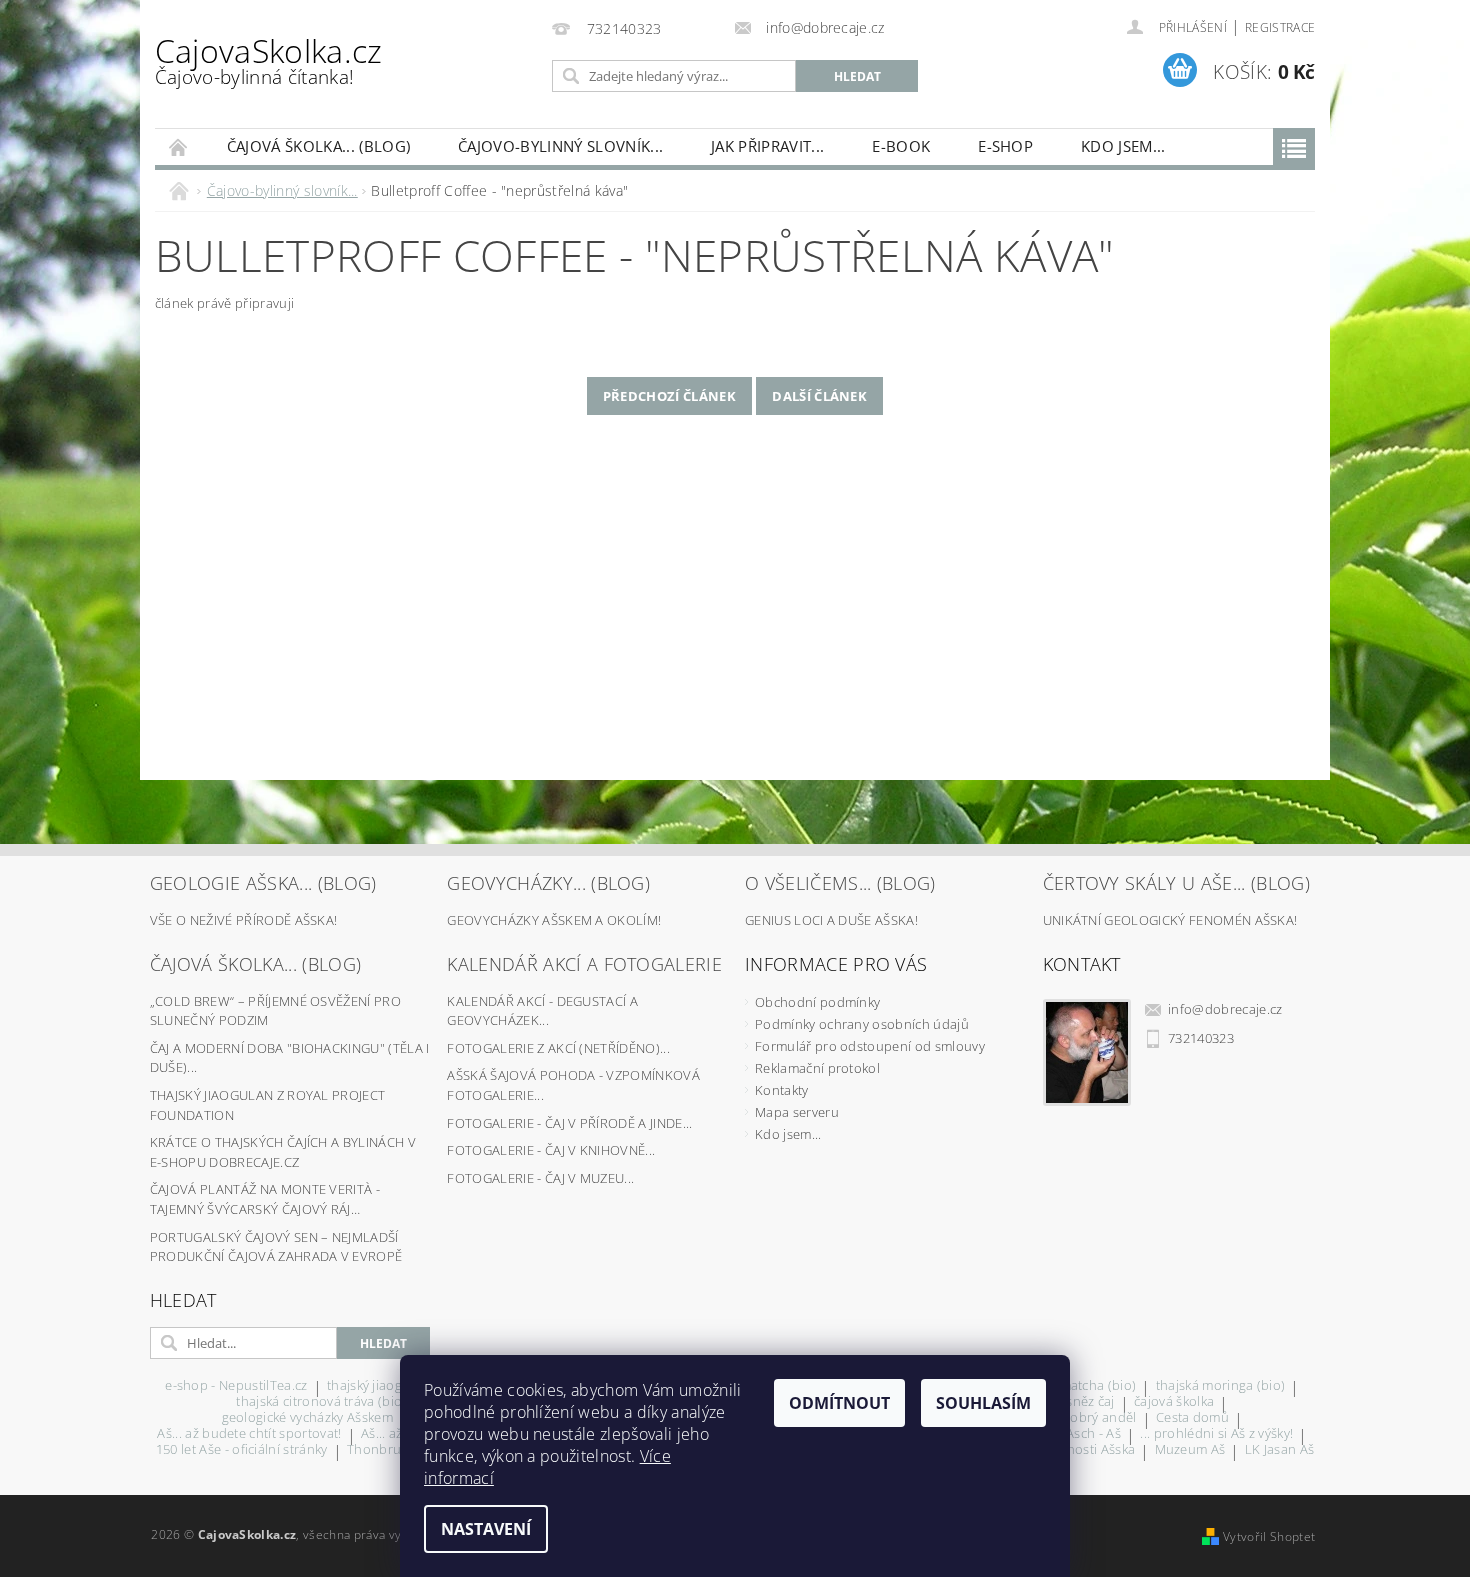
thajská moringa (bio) (1221, 1386)
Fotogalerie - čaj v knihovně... (551, 1150)
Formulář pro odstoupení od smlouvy (870, 1046)
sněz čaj (1090, 1402)
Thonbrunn (382, 1450)
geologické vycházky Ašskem (307, 1418)
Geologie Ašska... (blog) (263, 883)
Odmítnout (839, 1403)
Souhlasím (983, 1403)
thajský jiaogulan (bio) (394, 1386)
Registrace (1280, 27)
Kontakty (782, 1090)
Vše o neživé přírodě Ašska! (244, 920)
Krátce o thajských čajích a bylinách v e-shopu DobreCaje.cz (283, 1152)
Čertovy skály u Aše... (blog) (1176, 883)
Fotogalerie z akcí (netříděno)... (558, 1048)
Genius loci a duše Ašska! (831, 920)
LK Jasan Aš (1280, 1450)
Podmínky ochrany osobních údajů (862, 1024)
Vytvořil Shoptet (1269, 1536)
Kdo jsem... (1123, 146)
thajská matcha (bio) (1074, 1386)
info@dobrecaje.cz (1225, 1009)
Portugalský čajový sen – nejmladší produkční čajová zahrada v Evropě (276, 1247)
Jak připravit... (767, 146)
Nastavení (486, 1529)
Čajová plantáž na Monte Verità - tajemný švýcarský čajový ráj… (265, 1199)
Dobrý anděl (1099, 1418)
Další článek (819, 396)
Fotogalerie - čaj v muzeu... (540, 1178)
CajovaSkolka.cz (269, 59)
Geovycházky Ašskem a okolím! (554, 920)
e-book (901, 146)
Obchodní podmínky (817, 1002)
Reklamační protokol (817, 1068)
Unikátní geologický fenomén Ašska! (1170, 920)
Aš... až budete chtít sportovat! (249, 1434)
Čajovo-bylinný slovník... (560, 146)
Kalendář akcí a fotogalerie (584, 964)
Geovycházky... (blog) (548, 883)
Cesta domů (1192, 1418)
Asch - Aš (1093, 1434)
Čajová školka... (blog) (318, 146)
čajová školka (1174, 1402)
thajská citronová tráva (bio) (321, 1402)
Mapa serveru (797, 1112)
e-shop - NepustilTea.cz (236, 1386)
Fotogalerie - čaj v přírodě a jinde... (569, 1123)
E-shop (1005, 146)
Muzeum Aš (1190, 1450)
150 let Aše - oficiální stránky (242, 1450)
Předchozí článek (669, 396)
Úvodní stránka (179, 146)
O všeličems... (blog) (840, 883)
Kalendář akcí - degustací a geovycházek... (542, 1011)
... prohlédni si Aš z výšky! (1216, 1434)
